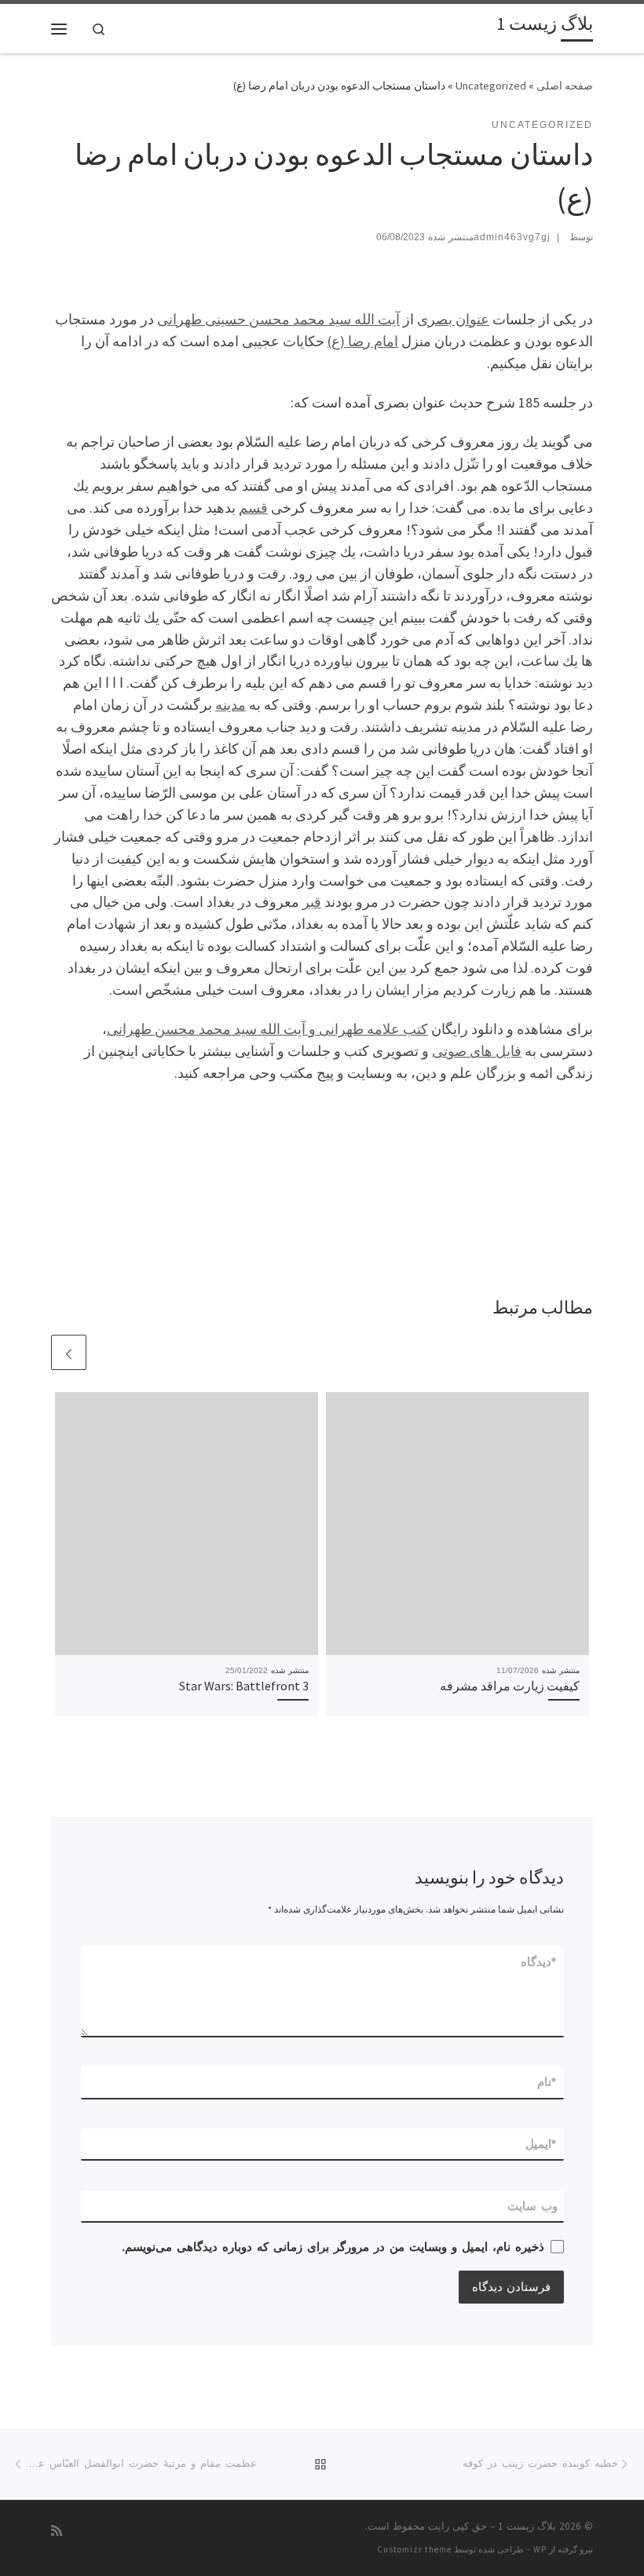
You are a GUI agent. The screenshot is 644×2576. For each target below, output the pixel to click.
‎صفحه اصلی (565, 86)
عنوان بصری (453, 319)
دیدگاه (539, 1962)
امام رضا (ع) (363, 341)
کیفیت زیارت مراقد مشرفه (510, 1686)
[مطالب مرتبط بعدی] (69, 1352)
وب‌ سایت (532, 2206)
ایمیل (542, 2144)
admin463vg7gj (512, 237)
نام (547, 2082)
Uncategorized (491, 86)
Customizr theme (414, 2549)
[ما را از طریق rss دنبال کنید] (57, 2531)
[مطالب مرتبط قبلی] (106, 1352)
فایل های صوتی (477, 1051)
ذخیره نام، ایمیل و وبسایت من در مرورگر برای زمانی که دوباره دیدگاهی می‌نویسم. (333, 2247)
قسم (253, 508)
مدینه (231, 705)
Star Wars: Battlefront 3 (244, 1686)
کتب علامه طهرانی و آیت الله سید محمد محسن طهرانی (267, 1029)
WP (540, 2549)
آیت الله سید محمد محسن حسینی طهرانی (278, 319)
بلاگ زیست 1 (527, 2526)
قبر (312, 902)
